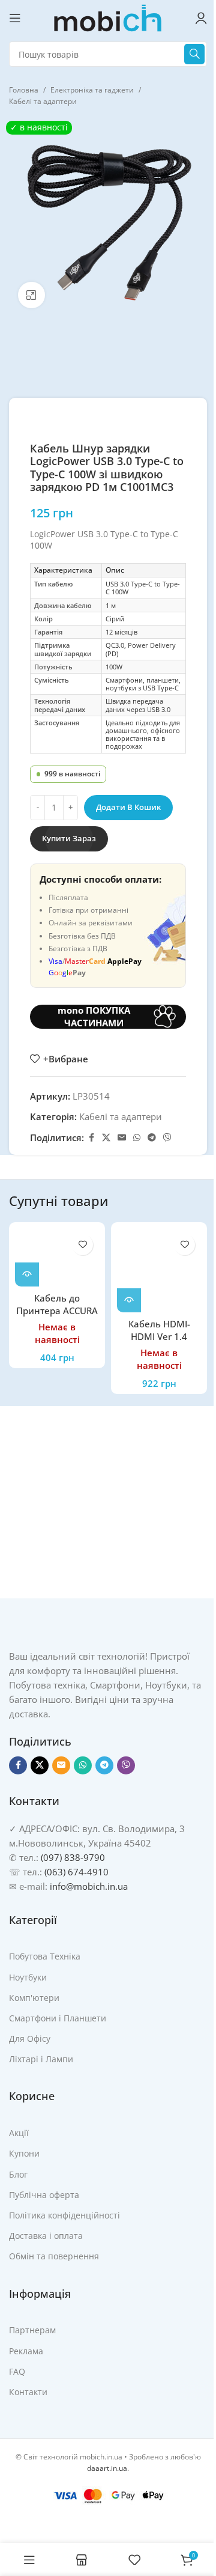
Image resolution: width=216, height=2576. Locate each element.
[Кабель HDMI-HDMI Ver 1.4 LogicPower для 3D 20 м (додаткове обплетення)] (159, 1270)
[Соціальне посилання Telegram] (152, 1138)
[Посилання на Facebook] (91, 1138)
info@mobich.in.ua (89, 1886)
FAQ (17, 2371)
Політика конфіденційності (64, 2215)
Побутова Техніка (45, 1956)
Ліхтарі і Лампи (41, 2059)
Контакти (28, 2392)
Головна (24, 90)
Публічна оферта (44, 2195)
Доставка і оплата (46, 2236)
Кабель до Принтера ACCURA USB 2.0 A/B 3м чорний (57, 1317)
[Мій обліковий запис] (201, 18)
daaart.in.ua (107, 2468)
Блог (18, 2174)
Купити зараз (69, 838)
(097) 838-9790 (73, 1857)
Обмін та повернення (54, 2256)
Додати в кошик (128, 807)
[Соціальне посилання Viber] (167, 1138)
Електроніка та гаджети (92, 90)
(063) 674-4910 (76, 1872)
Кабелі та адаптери (43, 101)
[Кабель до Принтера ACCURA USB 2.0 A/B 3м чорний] (57, 1257)
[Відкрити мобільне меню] (15, 18)
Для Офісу (30, 2039)
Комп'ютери (34, 1998)
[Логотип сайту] (108, 17)
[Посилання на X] (106, 1138)
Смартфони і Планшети (58, 2018)
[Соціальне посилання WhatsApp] (137, 1138)
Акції (19, 2133)
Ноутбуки (28, 1977)
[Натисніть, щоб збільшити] (31, 295)
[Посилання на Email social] (122, 1138)
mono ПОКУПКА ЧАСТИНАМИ (94, 1017)
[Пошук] (194, 54)
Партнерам (32, 2330)
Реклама (26, 2351)
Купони (24, 2153)
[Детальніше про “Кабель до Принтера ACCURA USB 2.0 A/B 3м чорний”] (27, 1274)
